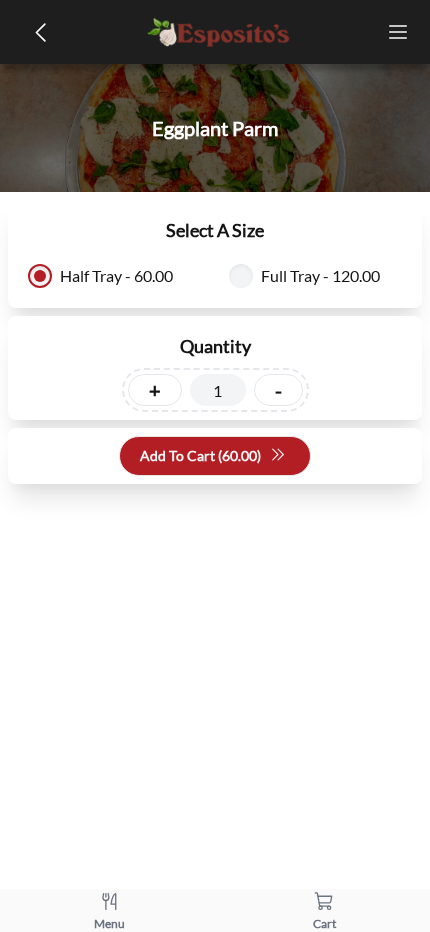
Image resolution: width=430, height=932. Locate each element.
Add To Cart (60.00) (200, 455)
